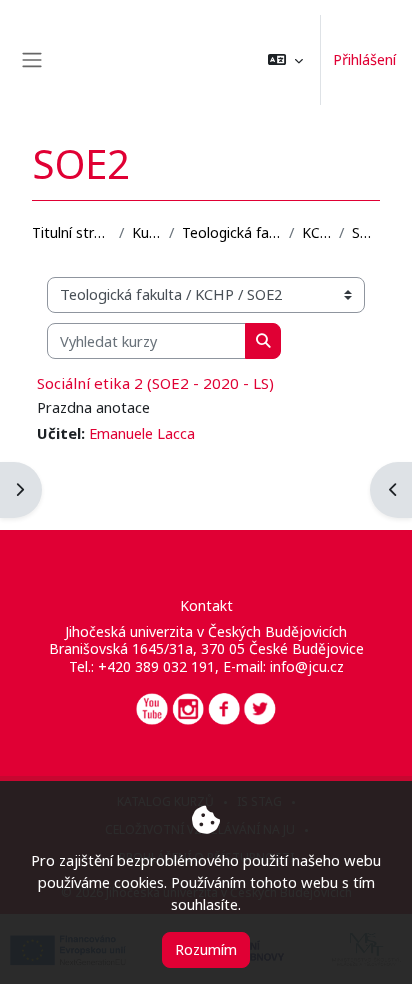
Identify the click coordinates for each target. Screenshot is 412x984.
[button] (285, 60)
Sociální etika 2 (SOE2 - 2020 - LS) (155, 383)
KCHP (316, 232)
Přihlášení (364, 59)
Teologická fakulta (231, 232)
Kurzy (146, 232)
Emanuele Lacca (142, 433)
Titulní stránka (71, 232)
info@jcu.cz (307, 666)
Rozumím (206, 949)
